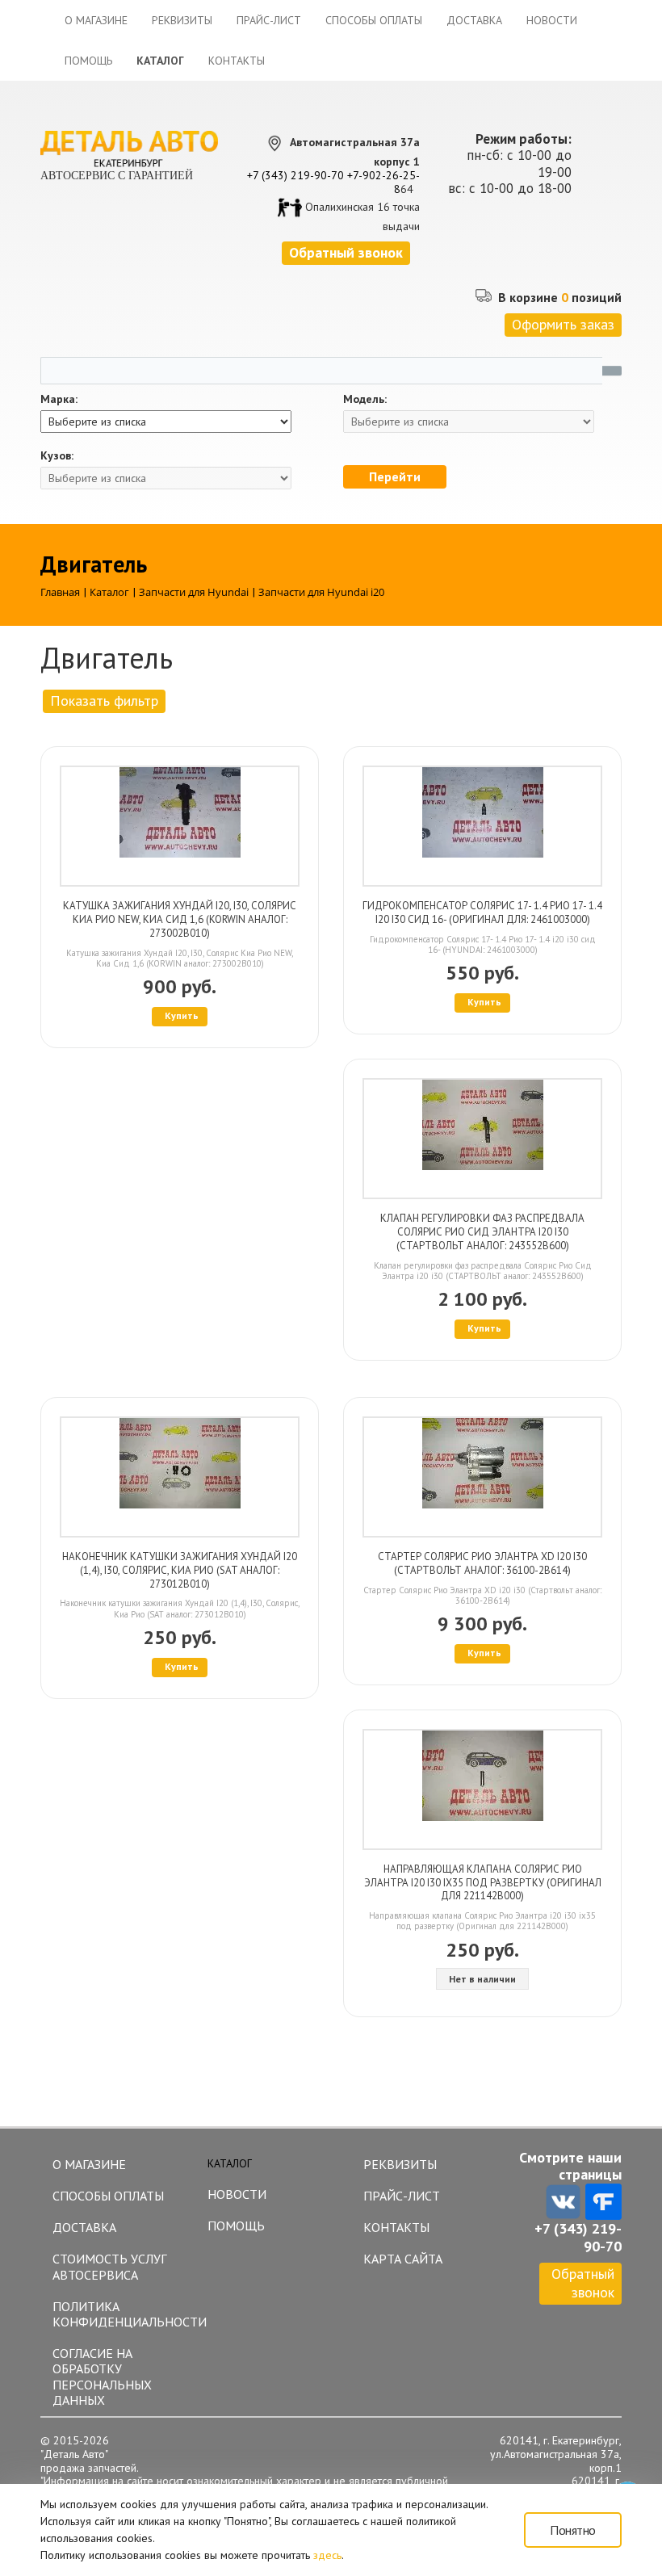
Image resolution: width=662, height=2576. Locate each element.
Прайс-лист (269, 20)
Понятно (573, 2530)
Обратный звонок (583, 2283)
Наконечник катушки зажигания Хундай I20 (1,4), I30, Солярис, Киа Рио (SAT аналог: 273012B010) (180, 1570)
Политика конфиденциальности (122, 2314)
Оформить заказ (563, 324)
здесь (327, 2555)
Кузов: (57, 456)
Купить (182, 1015)
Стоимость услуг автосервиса (109, 2266)
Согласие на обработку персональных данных (102, 2377)
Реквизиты (182, 20)
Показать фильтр (104, 701)
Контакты (237, 61)
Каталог (160, 61)
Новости (552, 20)
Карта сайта (403, 2259)
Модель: (365, 399)
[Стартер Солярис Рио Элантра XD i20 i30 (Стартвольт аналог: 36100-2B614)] (482, 1477)
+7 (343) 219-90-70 (295, 175)
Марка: (59, 399)
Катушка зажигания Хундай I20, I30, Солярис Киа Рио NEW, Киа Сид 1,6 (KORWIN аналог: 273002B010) (180, 919)
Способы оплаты (374, 20)
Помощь (88, 61)
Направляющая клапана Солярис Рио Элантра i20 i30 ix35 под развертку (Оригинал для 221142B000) (483, 1883)
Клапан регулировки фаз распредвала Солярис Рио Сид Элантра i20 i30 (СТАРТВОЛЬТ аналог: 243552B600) (482, 1232)
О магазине (96, 20)
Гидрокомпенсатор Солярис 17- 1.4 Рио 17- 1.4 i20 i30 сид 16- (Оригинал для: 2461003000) (482, 913)
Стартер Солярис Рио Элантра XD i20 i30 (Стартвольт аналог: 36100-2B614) (482, 1563)
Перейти (395, 476)
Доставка (474, 20)
